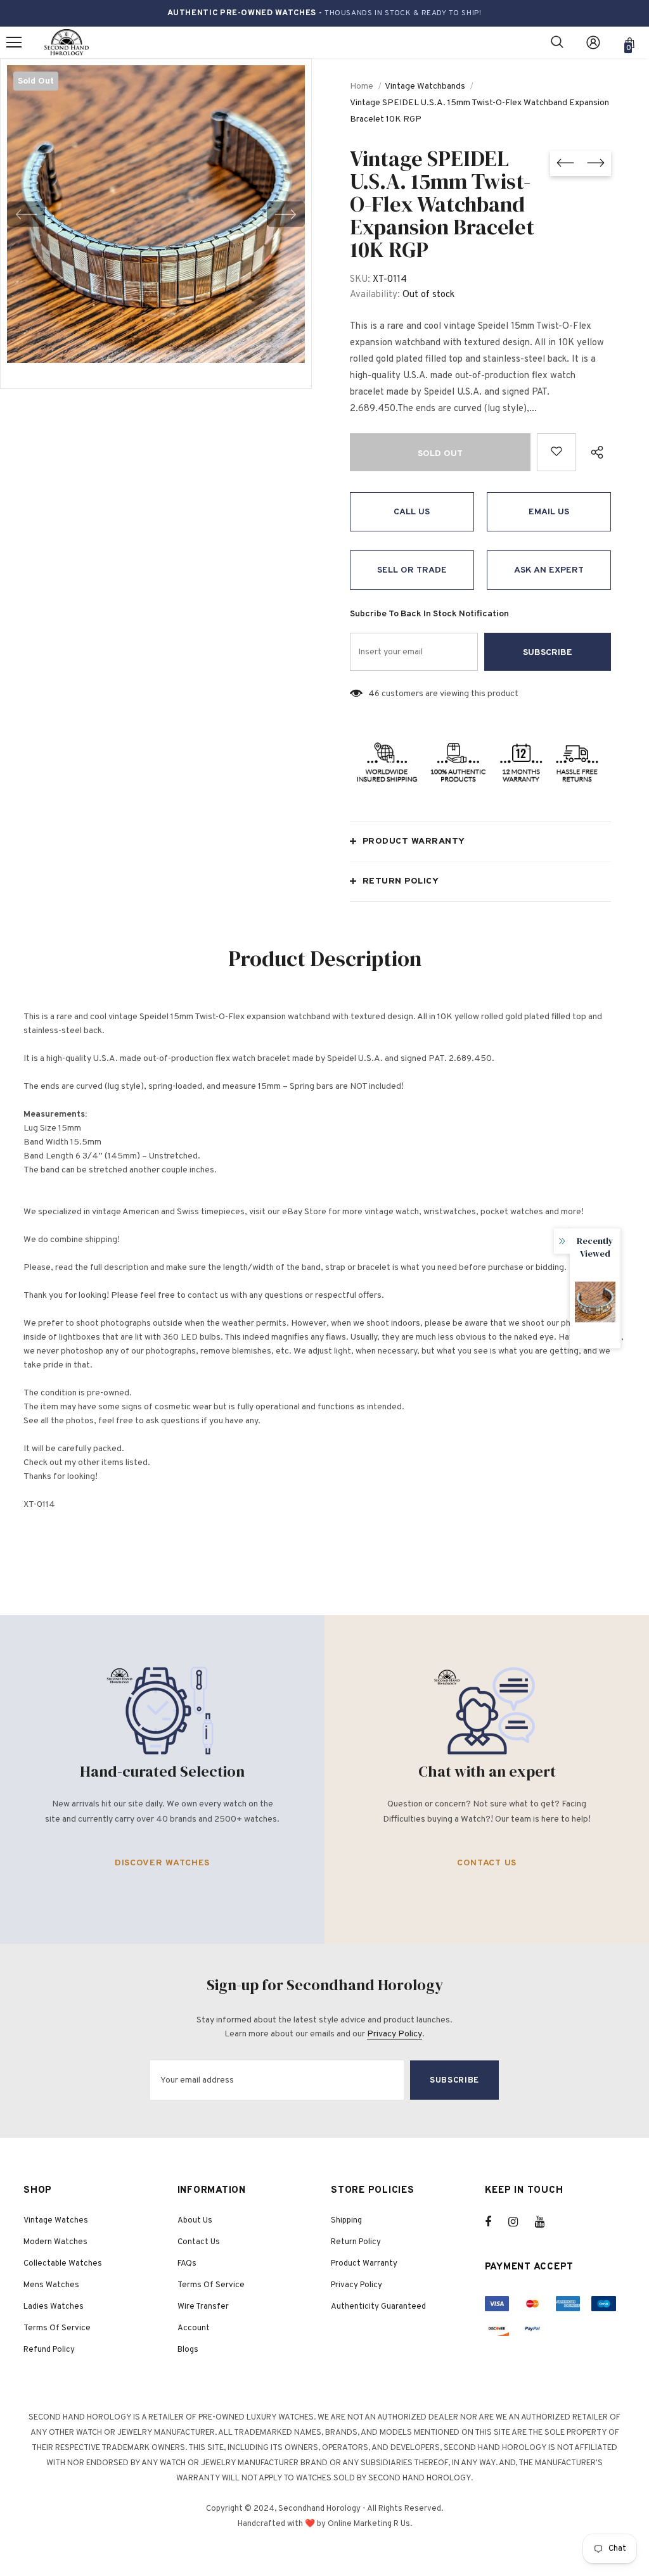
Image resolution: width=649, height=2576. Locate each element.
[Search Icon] (557, 42)
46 (374, 694)
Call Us (412, 512)
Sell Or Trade (412, 570)
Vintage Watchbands (425, 86)
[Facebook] (496, 2222)
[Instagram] (520, 2222)
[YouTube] (546, 2222)
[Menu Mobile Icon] (14, 42)
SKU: (360, 280)
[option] (156, 214)
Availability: (375, 295)
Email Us (549, 512)
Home (362, 86)
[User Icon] (593, 42)
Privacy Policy (395, 2034)
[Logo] (67, 43)
